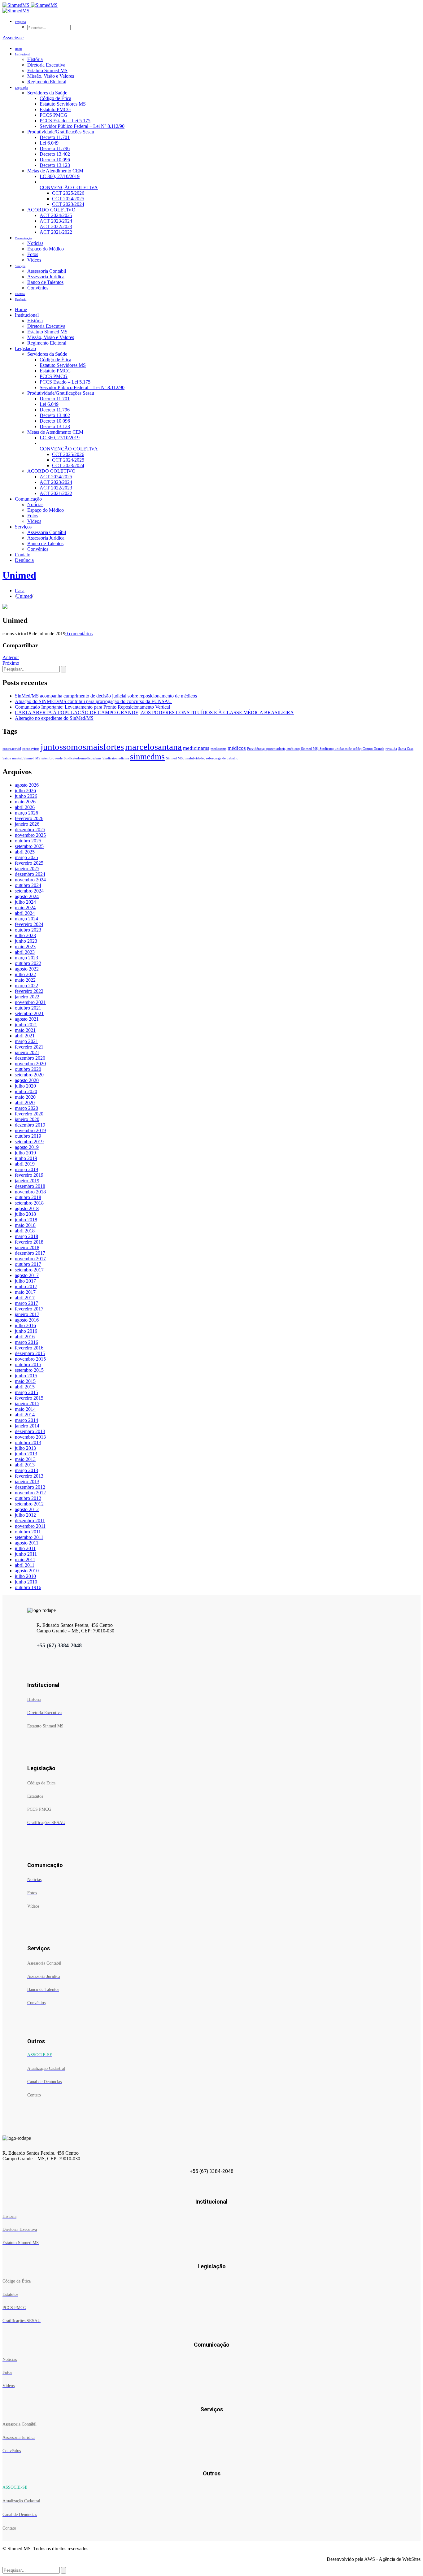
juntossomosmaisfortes (82, 747)
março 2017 (26, 1303)
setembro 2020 (29, 1075)
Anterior (11, 657)
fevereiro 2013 (29, 1476)
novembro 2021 (30, 1002)
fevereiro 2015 (29, 1398)
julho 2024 (25, 902)
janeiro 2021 (27, 1052)
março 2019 (26, 1169)
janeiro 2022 (27, 997)
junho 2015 (26, 1376)
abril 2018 (25, 1231)
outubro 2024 (28, 885)
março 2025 (26, 857)
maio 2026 (25, 802)
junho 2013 (26, 1454)
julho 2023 (25, 935)
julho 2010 (25, 1576)
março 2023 (26, 958)
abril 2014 (25, 1415)
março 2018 (26, 1236)
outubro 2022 (28, 963)
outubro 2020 (28, 1069)
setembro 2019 (29, 1142)
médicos (237, 748)
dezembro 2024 (30, 874)
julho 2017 (25, 1281)
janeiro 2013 (27, 1481)
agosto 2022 (27, 969)
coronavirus (31, 749)
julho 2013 (25, 1448)
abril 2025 (25, 852)
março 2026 (26, 813)
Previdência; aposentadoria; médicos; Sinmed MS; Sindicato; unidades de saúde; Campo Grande (316, 749)
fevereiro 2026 (29, 818)
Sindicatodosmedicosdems (83, 758)
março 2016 (26, 1342)
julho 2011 (25, 1548)
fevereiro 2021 (29, 1047)
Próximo (11, 663)
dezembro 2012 (30, 1487)
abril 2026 (25, 807)
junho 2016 (26, 1331)
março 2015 (26, 1392)
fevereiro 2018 (29, 1242)
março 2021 (26, 1041)
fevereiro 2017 (29, 1309)
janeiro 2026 (27, 824)
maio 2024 (25, 908)
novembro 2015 (30, 1359)
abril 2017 (25, 1298)
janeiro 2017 (27, 1314)
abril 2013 (25, 1465)
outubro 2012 (28, 1498)
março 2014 (26, 1420)
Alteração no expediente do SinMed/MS (54, 718)
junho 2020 (26, 1091)
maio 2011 (25, 1560)
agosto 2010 (27, 1571)
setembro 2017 (29, 1270)
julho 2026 (25, 791)
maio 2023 (25, 947)
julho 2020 (25, 1086)
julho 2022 (25, 974)
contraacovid (12, 749)
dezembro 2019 (30, 1125)
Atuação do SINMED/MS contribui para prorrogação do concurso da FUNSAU (93, 701)
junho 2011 (26, 1554)
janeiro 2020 (27, 1119)
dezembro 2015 (30, 1353)
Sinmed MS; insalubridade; (185, 758)
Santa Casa (406, 749)
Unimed (19, 575)
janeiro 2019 (27, 1181)
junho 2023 (26, 941)
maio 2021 (25, 1030)
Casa (20, 591)
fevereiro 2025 (29, 863)
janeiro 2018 (27, 1247)
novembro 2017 (30, 1259)
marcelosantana (153, 747)
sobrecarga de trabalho (222, 758)
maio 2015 (25, 1381)
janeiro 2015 (27, 1403)
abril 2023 (25, 952)
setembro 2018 (29, 1203)
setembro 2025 (29, 846)
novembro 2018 (30, 1192)
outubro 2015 (28, 1364)
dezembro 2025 (30, 830)
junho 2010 (26, 1582)
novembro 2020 (30, 1064)
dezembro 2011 (30, 1520)
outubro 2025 (28, 841)
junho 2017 (26, 1286)
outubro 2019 (28, 1136)
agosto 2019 (27, 1147)
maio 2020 (25, 1097)
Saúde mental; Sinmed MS (21, 758)
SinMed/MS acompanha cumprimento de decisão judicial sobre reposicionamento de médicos (106, 696)
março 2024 (26, 919)
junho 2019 (26, 1158)
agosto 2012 (27, 1509)
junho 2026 (26, 796)
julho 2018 (25, 1214)
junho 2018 (26, 1220)
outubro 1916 (28, 1587)
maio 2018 (25, 1225)
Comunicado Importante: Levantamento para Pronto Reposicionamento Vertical (92, 707)
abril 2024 (25, 913)
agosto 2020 (27, 1080)
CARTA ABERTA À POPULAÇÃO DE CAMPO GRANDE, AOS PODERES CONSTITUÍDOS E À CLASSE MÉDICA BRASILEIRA (154, 712)
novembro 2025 (30, 835)
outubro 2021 (28, 1008)
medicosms (218, 749)
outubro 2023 (28, 930)
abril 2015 (25, 1387)
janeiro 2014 (27, 1426)
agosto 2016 (27, 1320)
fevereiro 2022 (29, 991)
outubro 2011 (28, 1532)
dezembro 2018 (30, 1186)
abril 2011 (25, 1565)
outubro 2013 (28, 1442)
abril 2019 (25, 1164)
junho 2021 (26, 1025)
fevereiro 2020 (29, 1114)
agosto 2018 (27, 1208)
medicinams (196, 748)
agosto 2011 (27, 1543)
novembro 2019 (30, 1130)
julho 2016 (25, 1325)
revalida (391, 749)
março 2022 (26, 986)
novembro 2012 (30, 1493)
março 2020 (26, 1108)
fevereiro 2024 (29, 924)
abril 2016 (25, 1337)
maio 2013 (25, 1459)
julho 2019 (25, 1153)
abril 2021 (25, 1036)
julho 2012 (25, 1515)
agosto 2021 (27, 1019)
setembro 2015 (29, 1370)
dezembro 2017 (30, 1253)
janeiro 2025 (27, 869)
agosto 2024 (27, 896)
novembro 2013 (30, 1437)
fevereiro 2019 (29, 1175)
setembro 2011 (29, 1537)
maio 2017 (25, 1292)
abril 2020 (25, 1103)
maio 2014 (25, 1409)
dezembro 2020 (30, 1058)
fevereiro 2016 (29, 1348)
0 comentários (79, 634)
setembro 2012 (29, 1504)
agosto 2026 (27, 785)
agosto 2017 (27, 1275)
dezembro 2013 (30, 1431)
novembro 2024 (30, 880)
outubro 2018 (28, 1197)
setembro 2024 (29, 891)
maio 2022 (25, 980)
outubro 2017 (28, 1264)
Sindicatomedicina (116, 758)
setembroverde (52, 758)
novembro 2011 (30, 1526)
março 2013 (26, 1470)
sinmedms (147, 757)
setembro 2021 (29, 1013)
